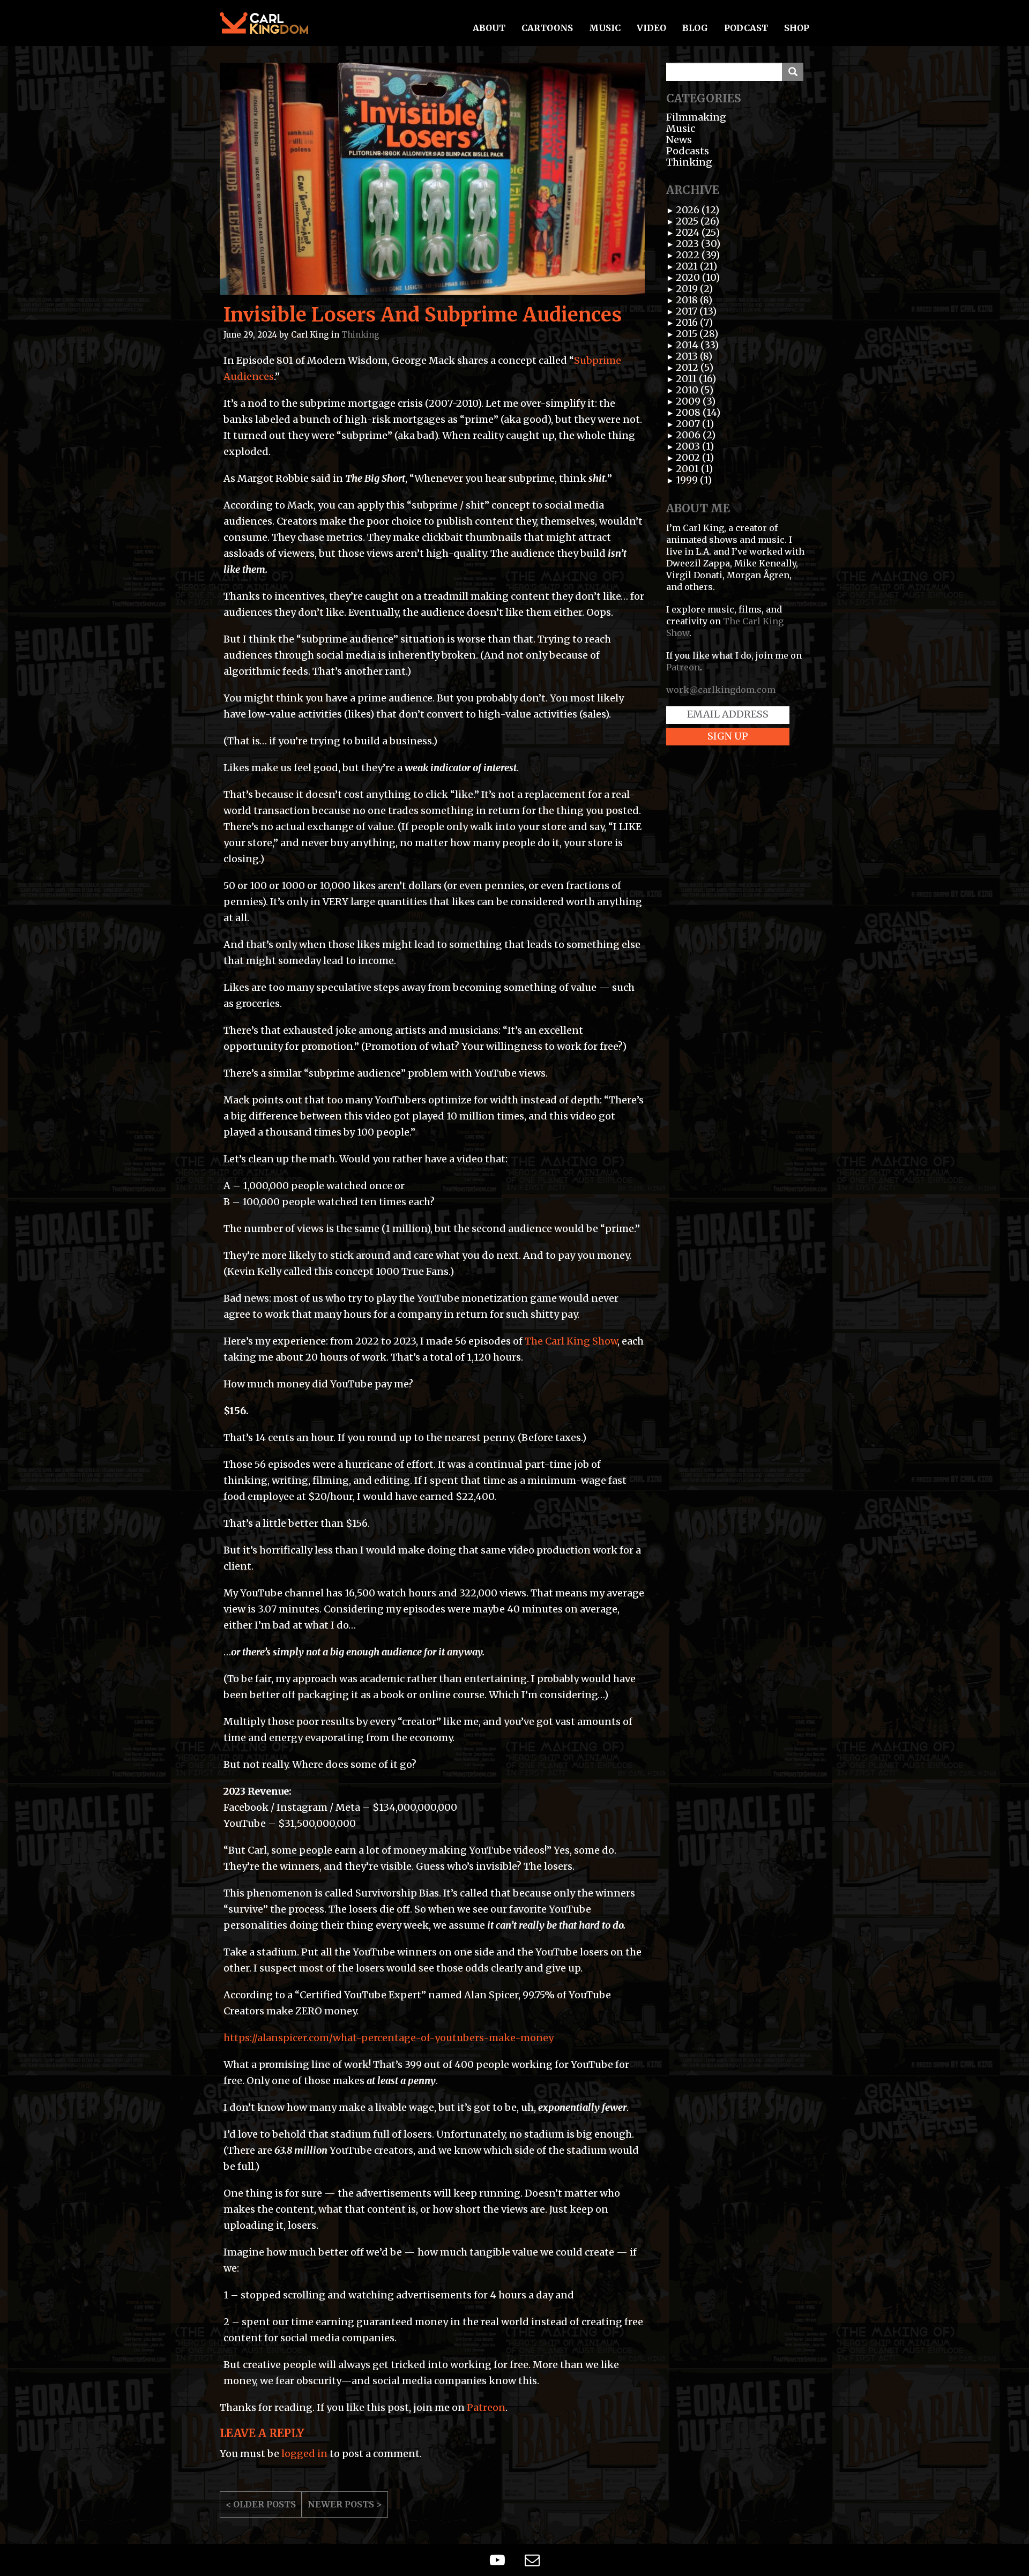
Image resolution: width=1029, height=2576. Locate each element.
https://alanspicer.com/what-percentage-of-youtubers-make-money (389, 2038)
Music (605, 28)
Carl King (310, 335)
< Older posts (261, 2504)
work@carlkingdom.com (721, 690)
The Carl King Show (571, 1341)
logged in (304, 2454)
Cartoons (547, 28)
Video (651, 28)
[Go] (793, 72)
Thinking (360, 335)
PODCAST (746, 28)
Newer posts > (345, 2504)
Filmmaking (696, 117)
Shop (797, 28)
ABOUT (489, 28)
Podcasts (688, 151)
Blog (695, 28)
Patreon (486, 2407)
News (679, 140)
